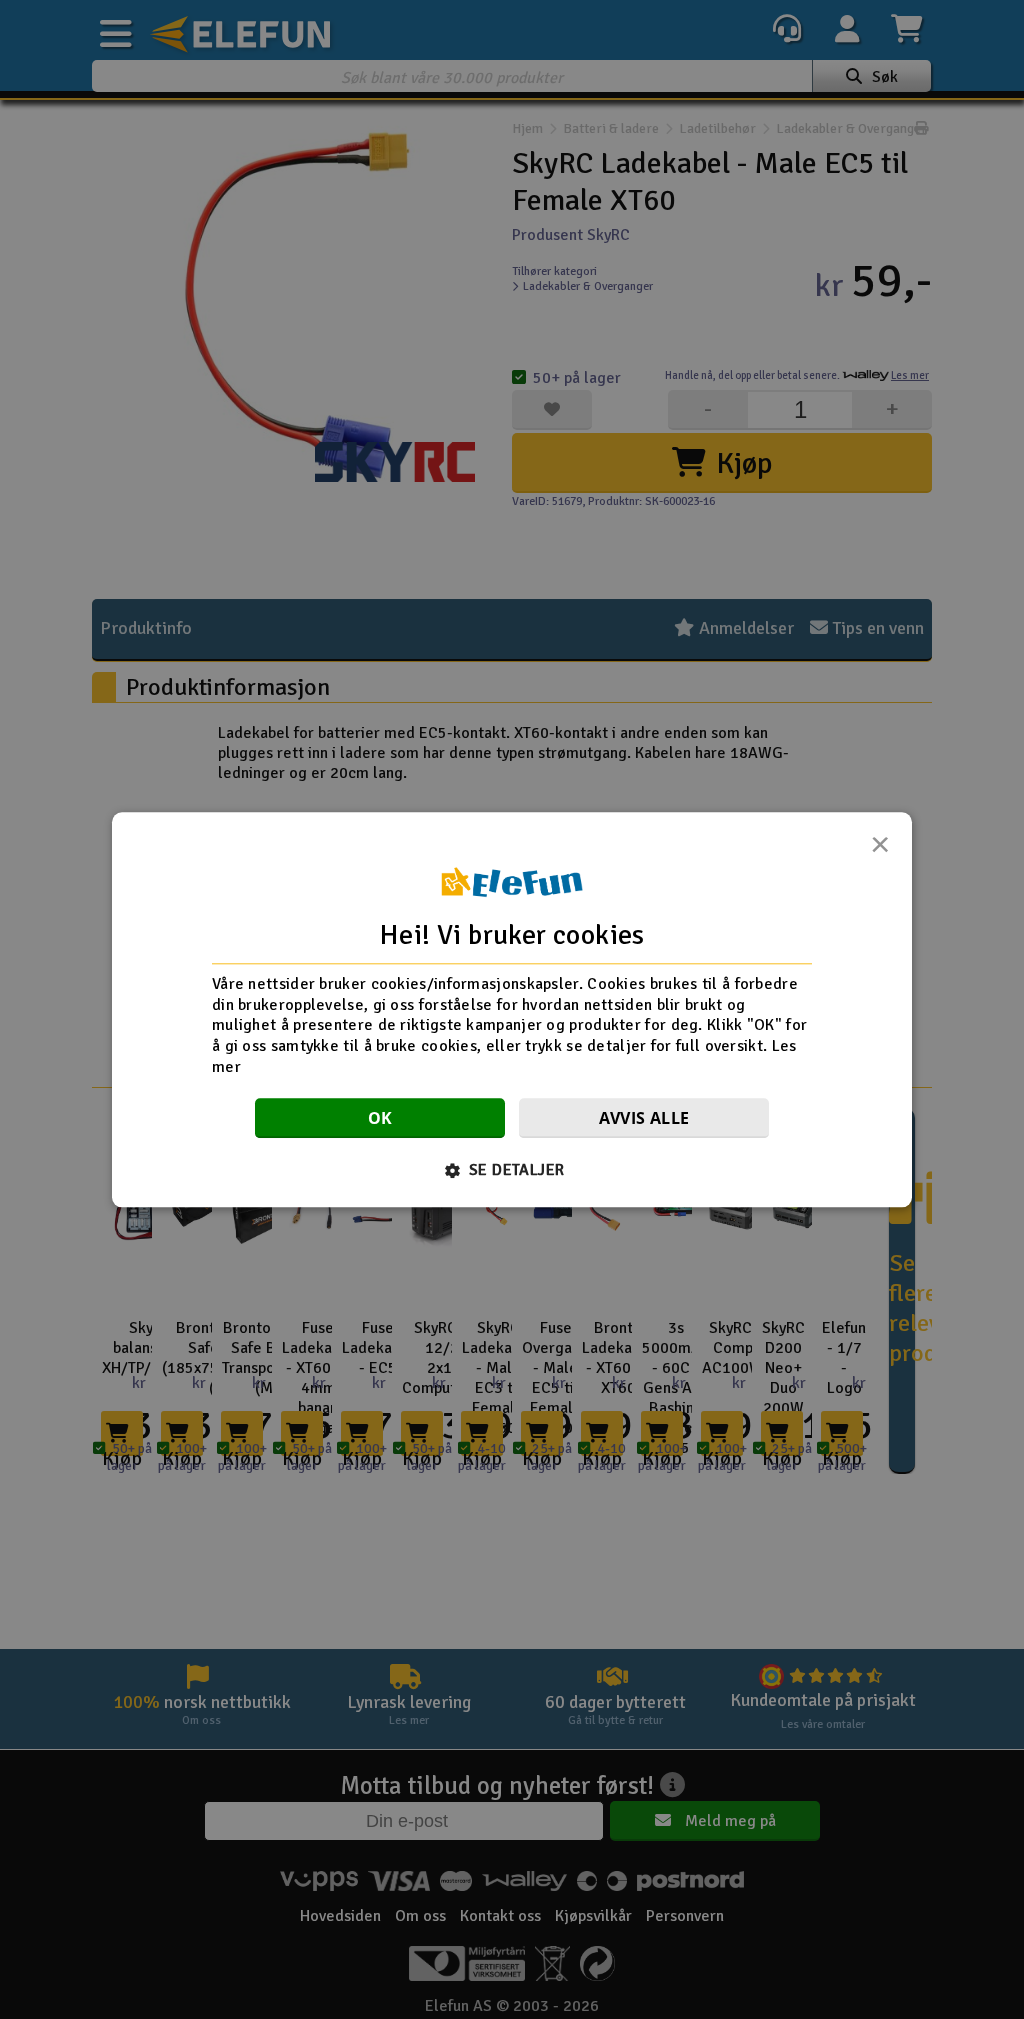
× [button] (880, 850)
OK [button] (380, 1118)
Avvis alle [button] (644, 1118)
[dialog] (512, 1009)
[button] (512, 1170)
